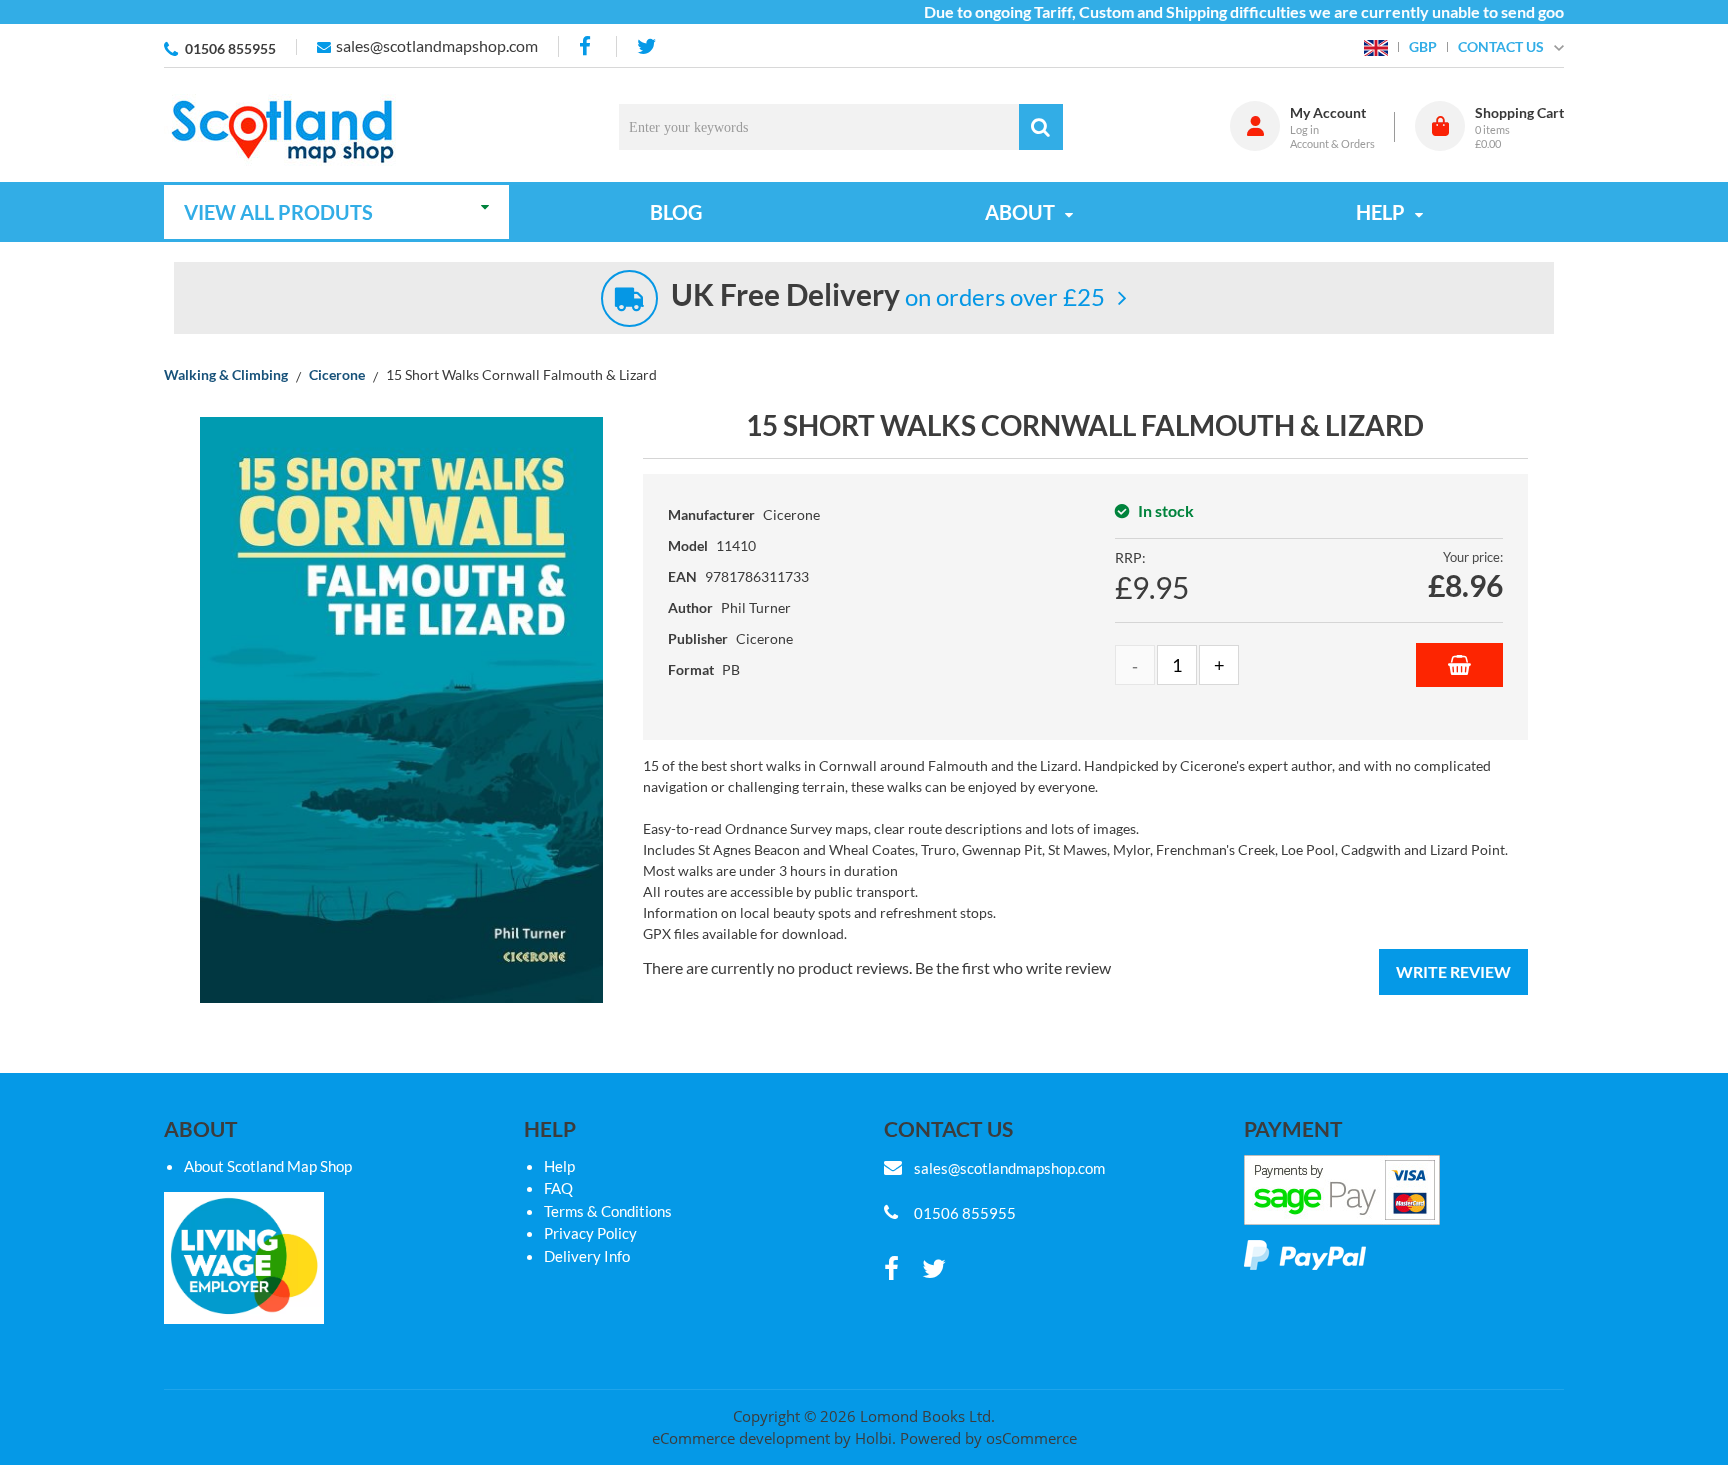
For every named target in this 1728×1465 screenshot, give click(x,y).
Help (559, 1166)
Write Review (1453, 971)
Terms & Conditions (608, 1211)
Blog (676, 212)
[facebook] (587, 46)
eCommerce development (741, 1438)
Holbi (873, 1438)
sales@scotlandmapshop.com (437, 45)
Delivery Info (587, 1256)
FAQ (558, 1188)
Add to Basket (1459, 665)
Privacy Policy (590, 1233)
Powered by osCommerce (988, 1438)
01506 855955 (230, 48)
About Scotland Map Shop (268, 1166)
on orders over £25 (888, 296)
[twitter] (646, 46)
